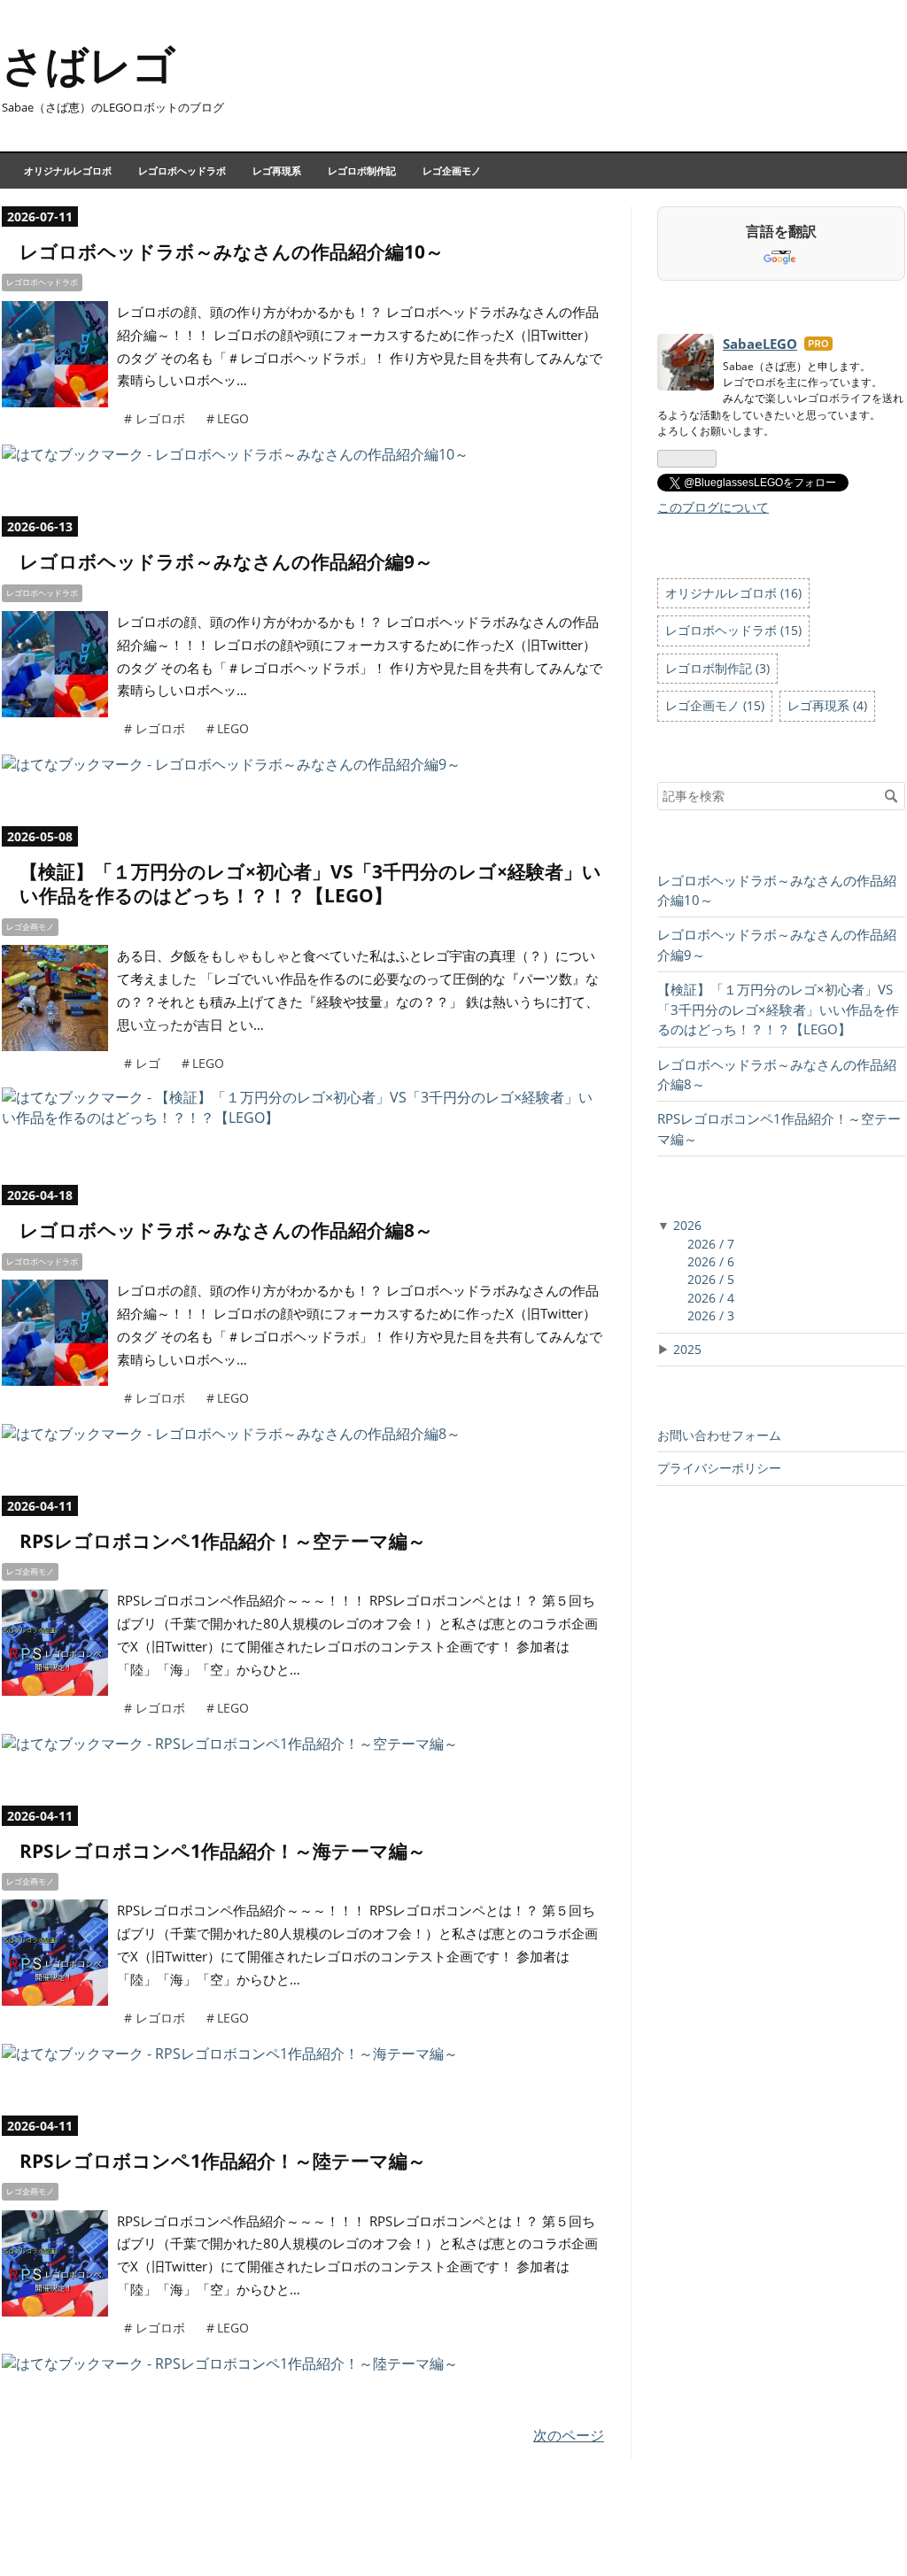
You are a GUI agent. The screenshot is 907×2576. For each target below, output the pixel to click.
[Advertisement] (781, 1650)
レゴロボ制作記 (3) (717, 668)
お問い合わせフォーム (719, 1435)
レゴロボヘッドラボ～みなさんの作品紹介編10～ (232, 251)
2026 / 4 (711, 1298)
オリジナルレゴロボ (68, 170)
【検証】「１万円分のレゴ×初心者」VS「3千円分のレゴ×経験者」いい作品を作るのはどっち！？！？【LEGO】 (310, 883)
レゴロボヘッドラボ (182, 170)
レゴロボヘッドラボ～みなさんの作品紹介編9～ (226, 561)
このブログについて (713, 507)
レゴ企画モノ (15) (715, 705)
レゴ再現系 (277, 170)
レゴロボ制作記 (362, 170)
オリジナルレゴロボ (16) (733, 593)
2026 (687, 1225)
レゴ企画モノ (452, 170)
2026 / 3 (711, 1315)
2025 (687, 1349)
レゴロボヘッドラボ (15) (733, 630)
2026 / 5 (711, 1279)
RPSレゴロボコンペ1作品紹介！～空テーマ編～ (223, 1541)
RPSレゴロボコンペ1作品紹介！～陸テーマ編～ (223, 2161)
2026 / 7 (711, 1244)
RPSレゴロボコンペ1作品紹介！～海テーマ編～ (223, 1851)
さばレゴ (89, 64)
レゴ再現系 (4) (827, 705)
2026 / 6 (711, 1261)
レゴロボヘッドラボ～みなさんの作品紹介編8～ (226, 1230)
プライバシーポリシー (719, 1468)
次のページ (569, 2435)
